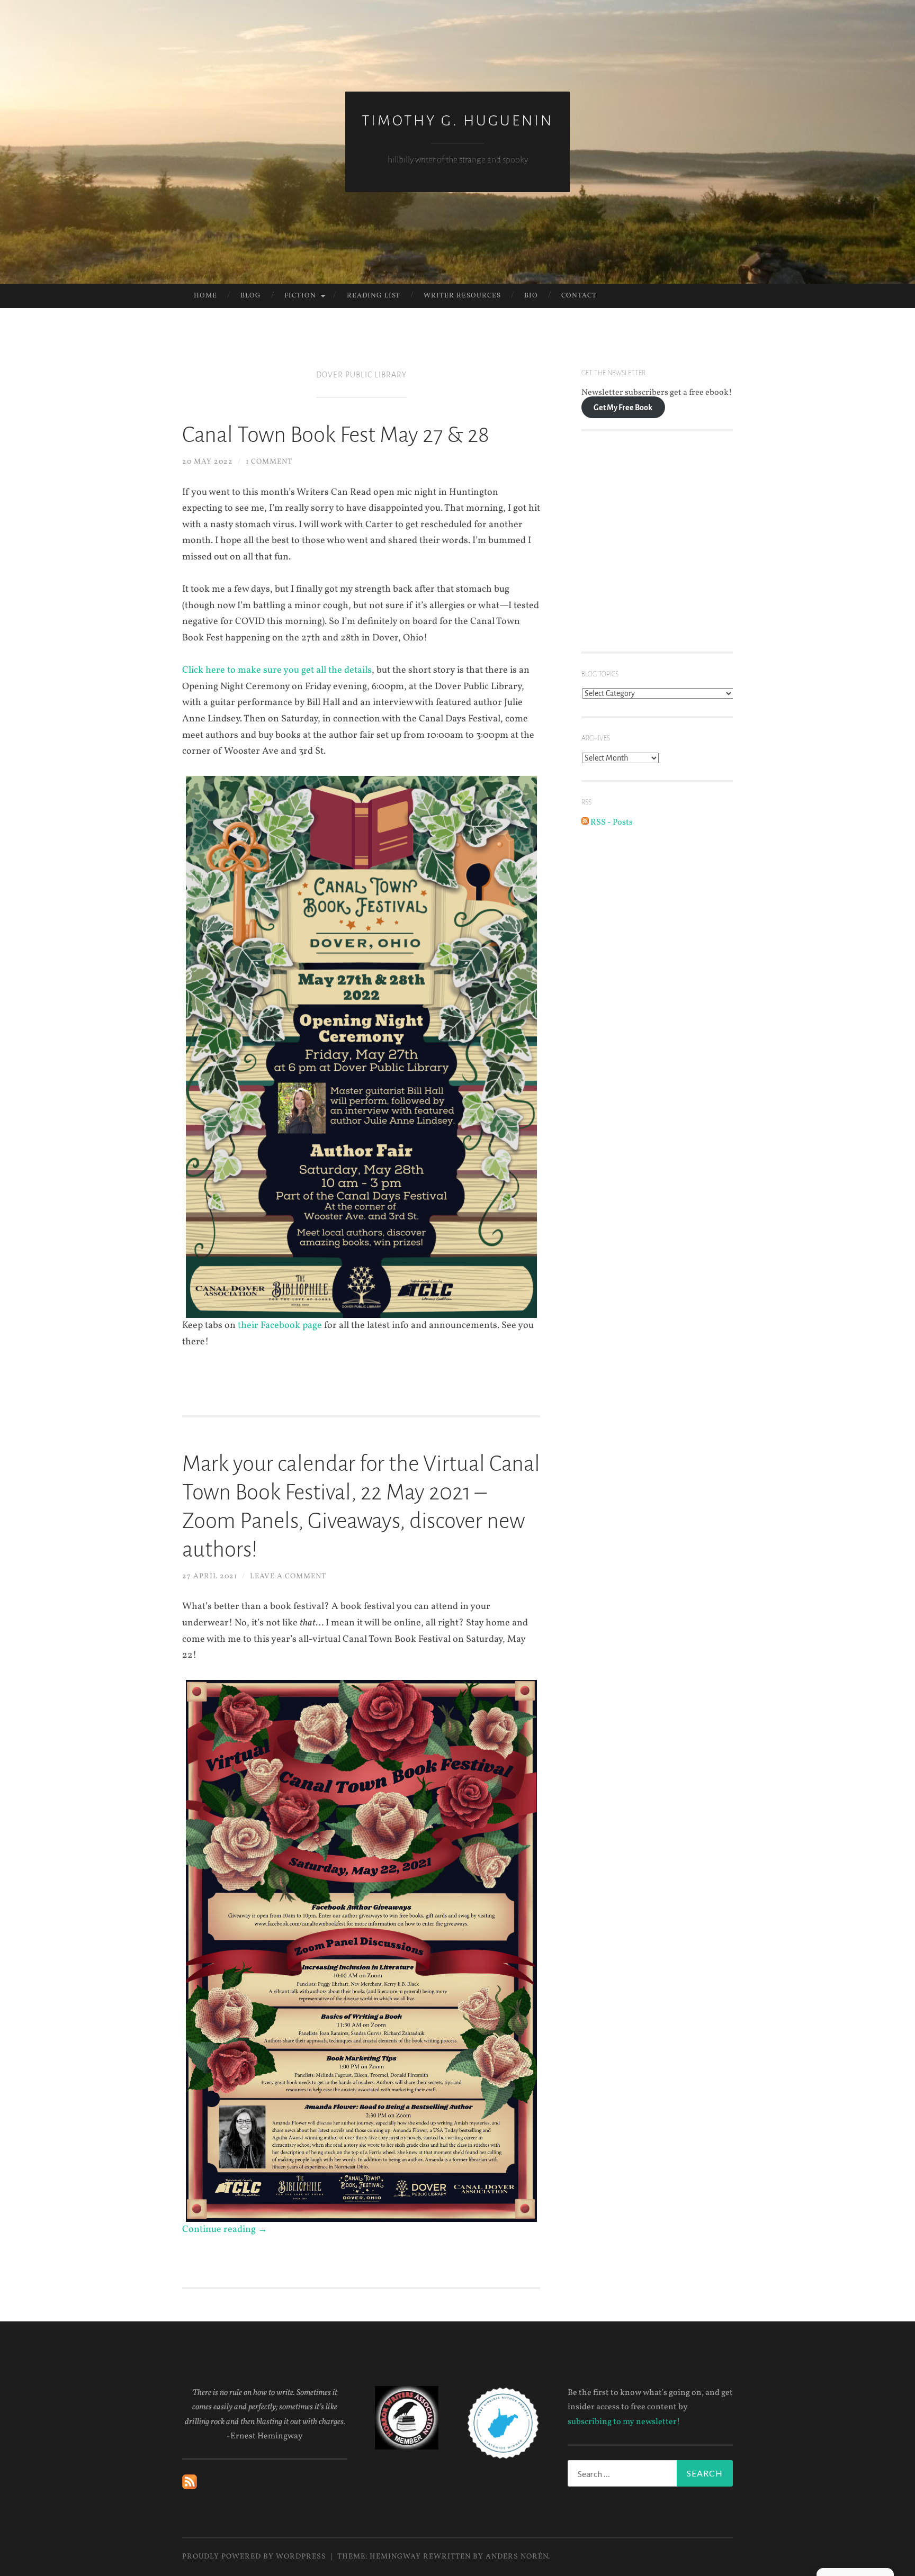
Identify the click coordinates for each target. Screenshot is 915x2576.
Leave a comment (288, 1576)
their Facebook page (280, 1326)
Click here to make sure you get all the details (277, 670)
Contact (579, 296)
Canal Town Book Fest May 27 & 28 (336, 435)
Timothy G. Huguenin (457, 121)
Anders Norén (517, 2557)
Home (205, 296)
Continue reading (225, 2230)
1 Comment (269, 462)
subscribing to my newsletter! (624, 2422)
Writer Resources (462, 296)
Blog (251, 296)
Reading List (374, 296)
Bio (531, 296)
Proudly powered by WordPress (254, 2557)
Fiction (300, 296)
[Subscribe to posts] (190, 2487)
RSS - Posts (611, 822)
